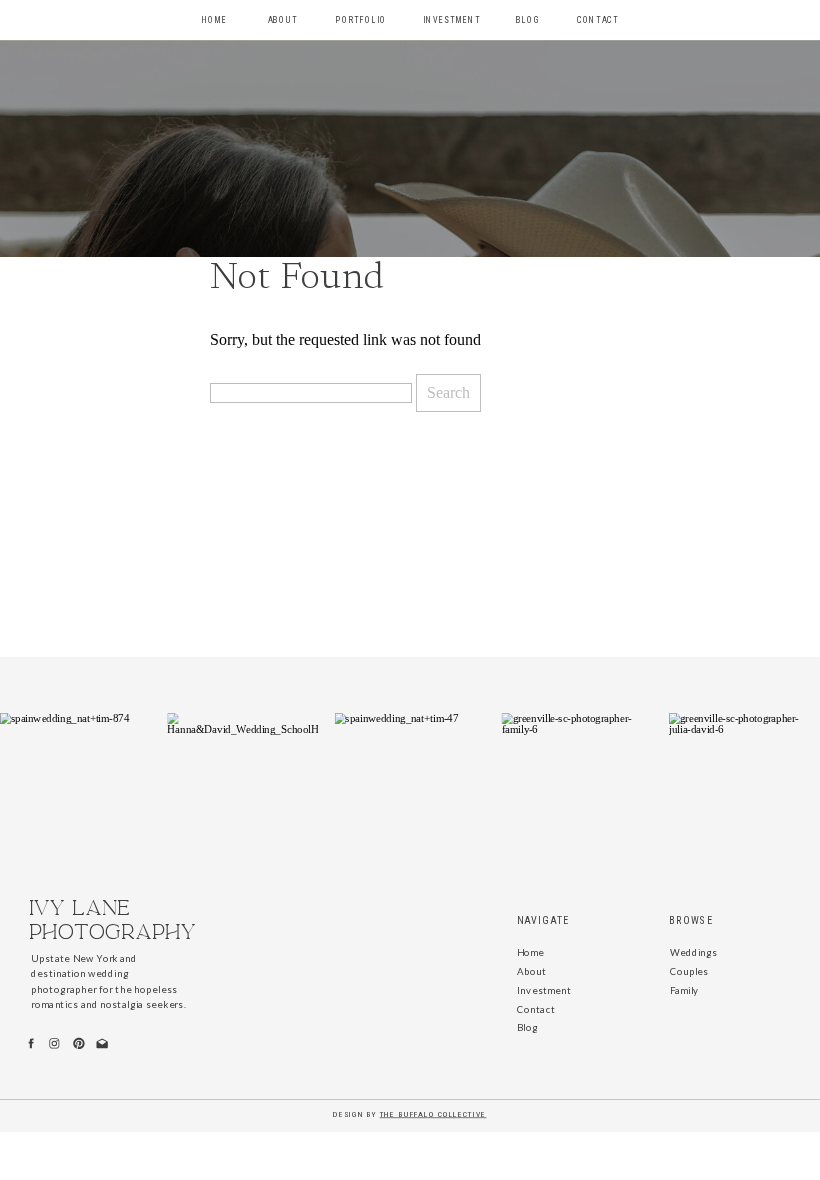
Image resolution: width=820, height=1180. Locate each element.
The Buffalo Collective (433, 1114)
